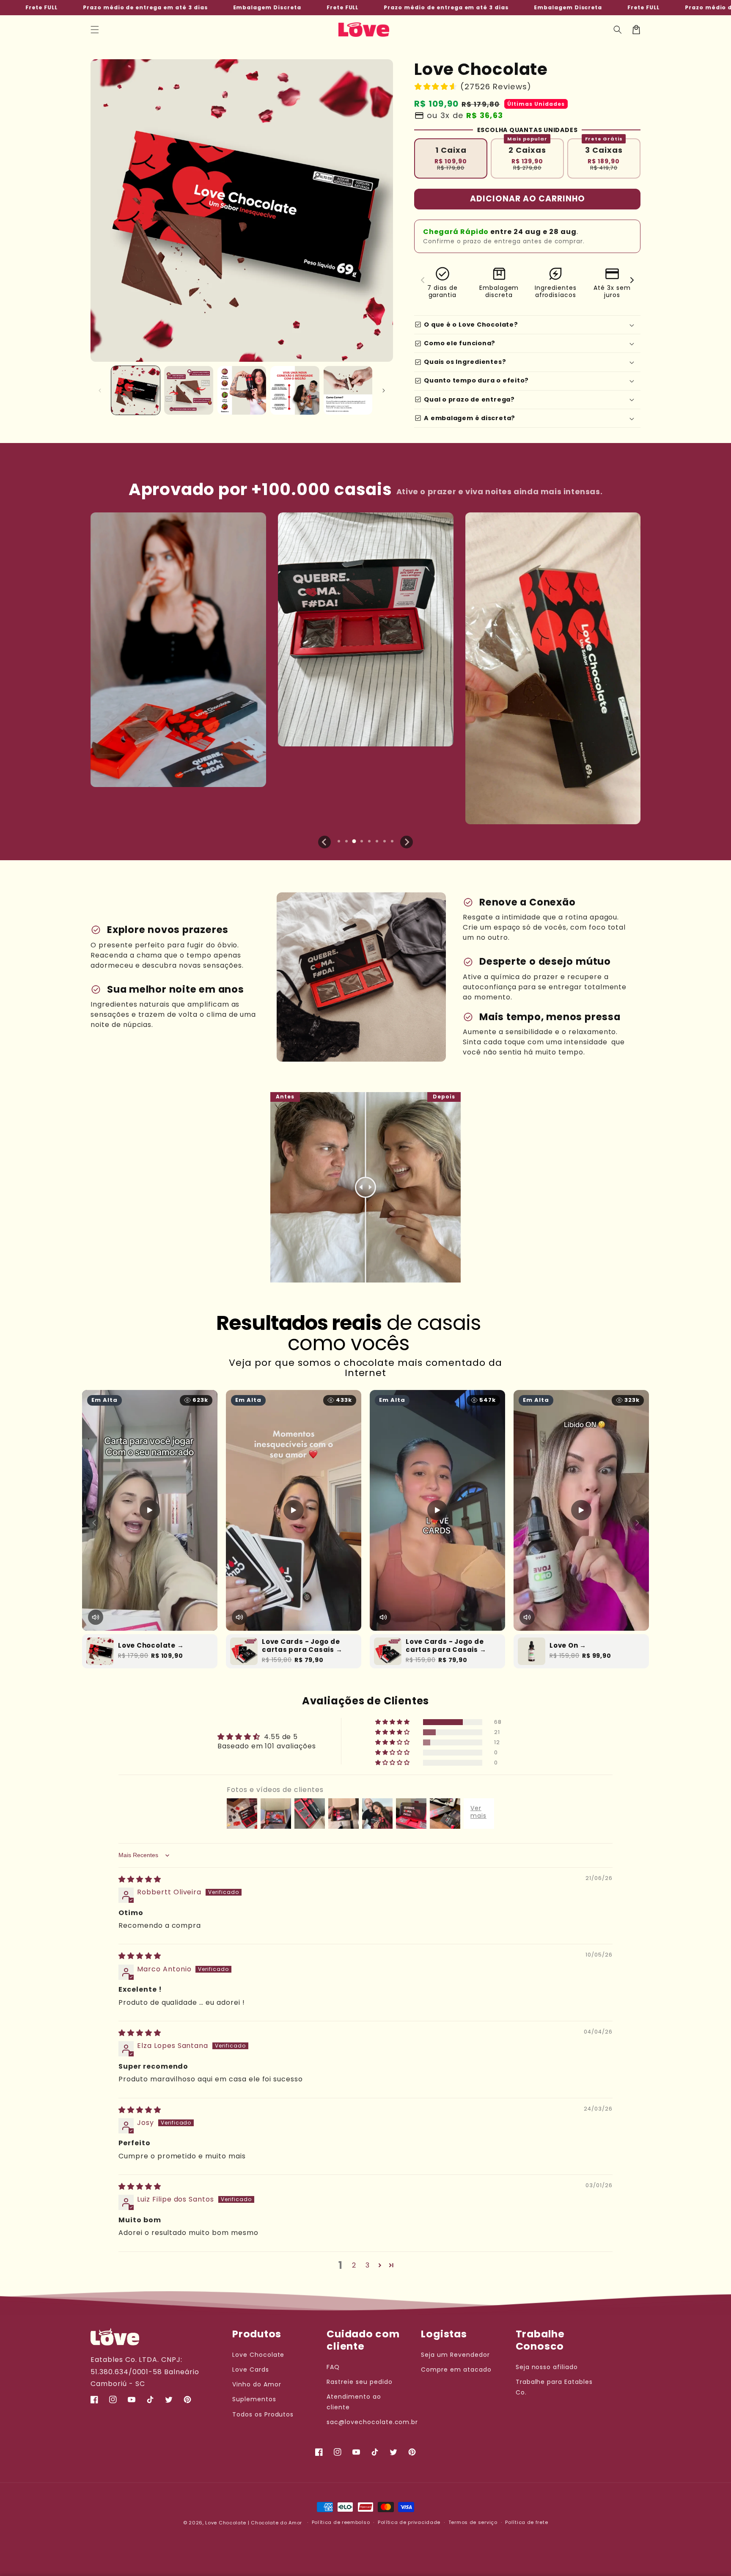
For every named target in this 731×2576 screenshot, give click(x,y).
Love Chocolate (258, 2355)
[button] (95, 30)
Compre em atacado (456, 2370)
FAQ (333, 2367)
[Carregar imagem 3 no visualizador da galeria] (242, 390)
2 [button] (354, 2265)
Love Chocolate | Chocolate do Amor (254, 2523)
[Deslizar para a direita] (384, 391)
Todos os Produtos (263, 2414)
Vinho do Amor (257, 2384)
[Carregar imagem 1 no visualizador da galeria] (136, 390)
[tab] (339, 841)
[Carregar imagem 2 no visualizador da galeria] (188, 390)
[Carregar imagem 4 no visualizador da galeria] (295, 390)
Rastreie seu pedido (359, 2382)
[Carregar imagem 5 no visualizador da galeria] (348, 390)
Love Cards (251, 2370)
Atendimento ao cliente (354, 2402)
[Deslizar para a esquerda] (100, 391)
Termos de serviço (473, 2522)
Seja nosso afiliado (547, 2367)
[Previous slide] (324, 842)
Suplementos (254, 2399)
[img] (140, 1879)
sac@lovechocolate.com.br (372, 2422)
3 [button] (368, 2265)
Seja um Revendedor (455, 2355)
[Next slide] (407, 842)
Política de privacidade (409, 2522)
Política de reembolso (341, 2522)
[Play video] (150, 1510)
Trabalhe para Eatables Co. (554, 2387)
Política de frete (526, 2522)
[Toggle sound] (96, 1617)
